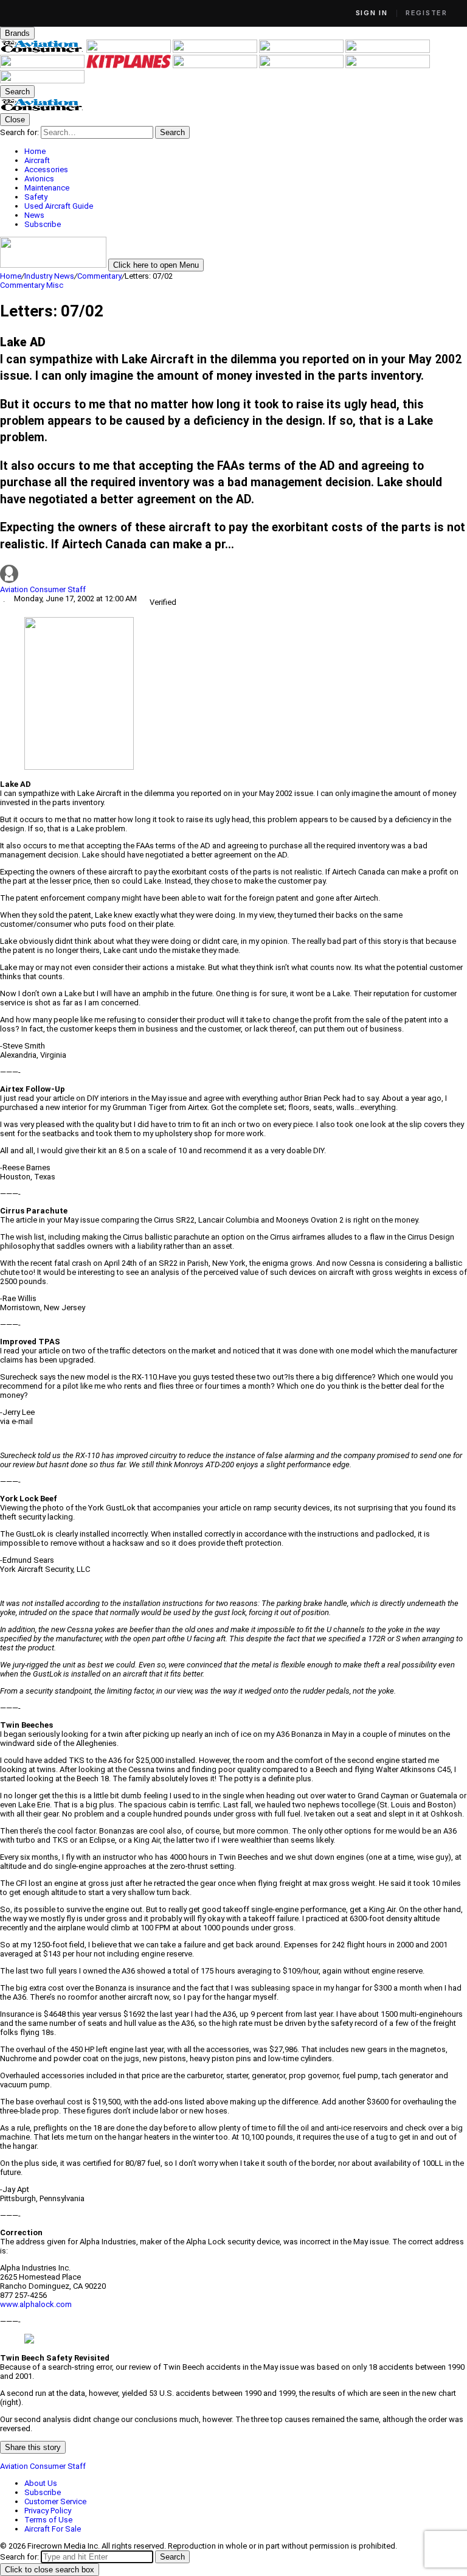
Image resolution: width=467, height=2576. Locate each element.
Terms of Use (48, 2520)
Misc (55, 285)
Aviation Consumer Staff (43, 589)
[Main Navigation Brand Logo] (42, 109)
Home (11, 276)
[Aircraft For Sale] (388, 50)
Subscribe (43, 2492)
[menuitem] (246, 151)
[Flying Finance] (302, 65)
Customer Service (55, 2501)
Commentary (99, 276)
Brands (17, 33)
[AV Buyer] (43, 65)
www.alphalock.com (36, 2304)
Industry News (49, 276)
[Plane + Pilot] (216, 65)
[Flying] (130, 50)
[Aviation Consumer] (43, 50)
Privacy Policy (48, 2511)
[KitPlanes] (130, 65)
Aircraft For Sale (53, 2529)
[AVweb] (302, 50)
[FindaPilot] (388, 65)
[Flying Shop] (42, 81)
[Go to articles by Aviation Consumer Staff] (233, 575)
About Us (41, 2483)
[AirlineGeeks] (216, 50)
